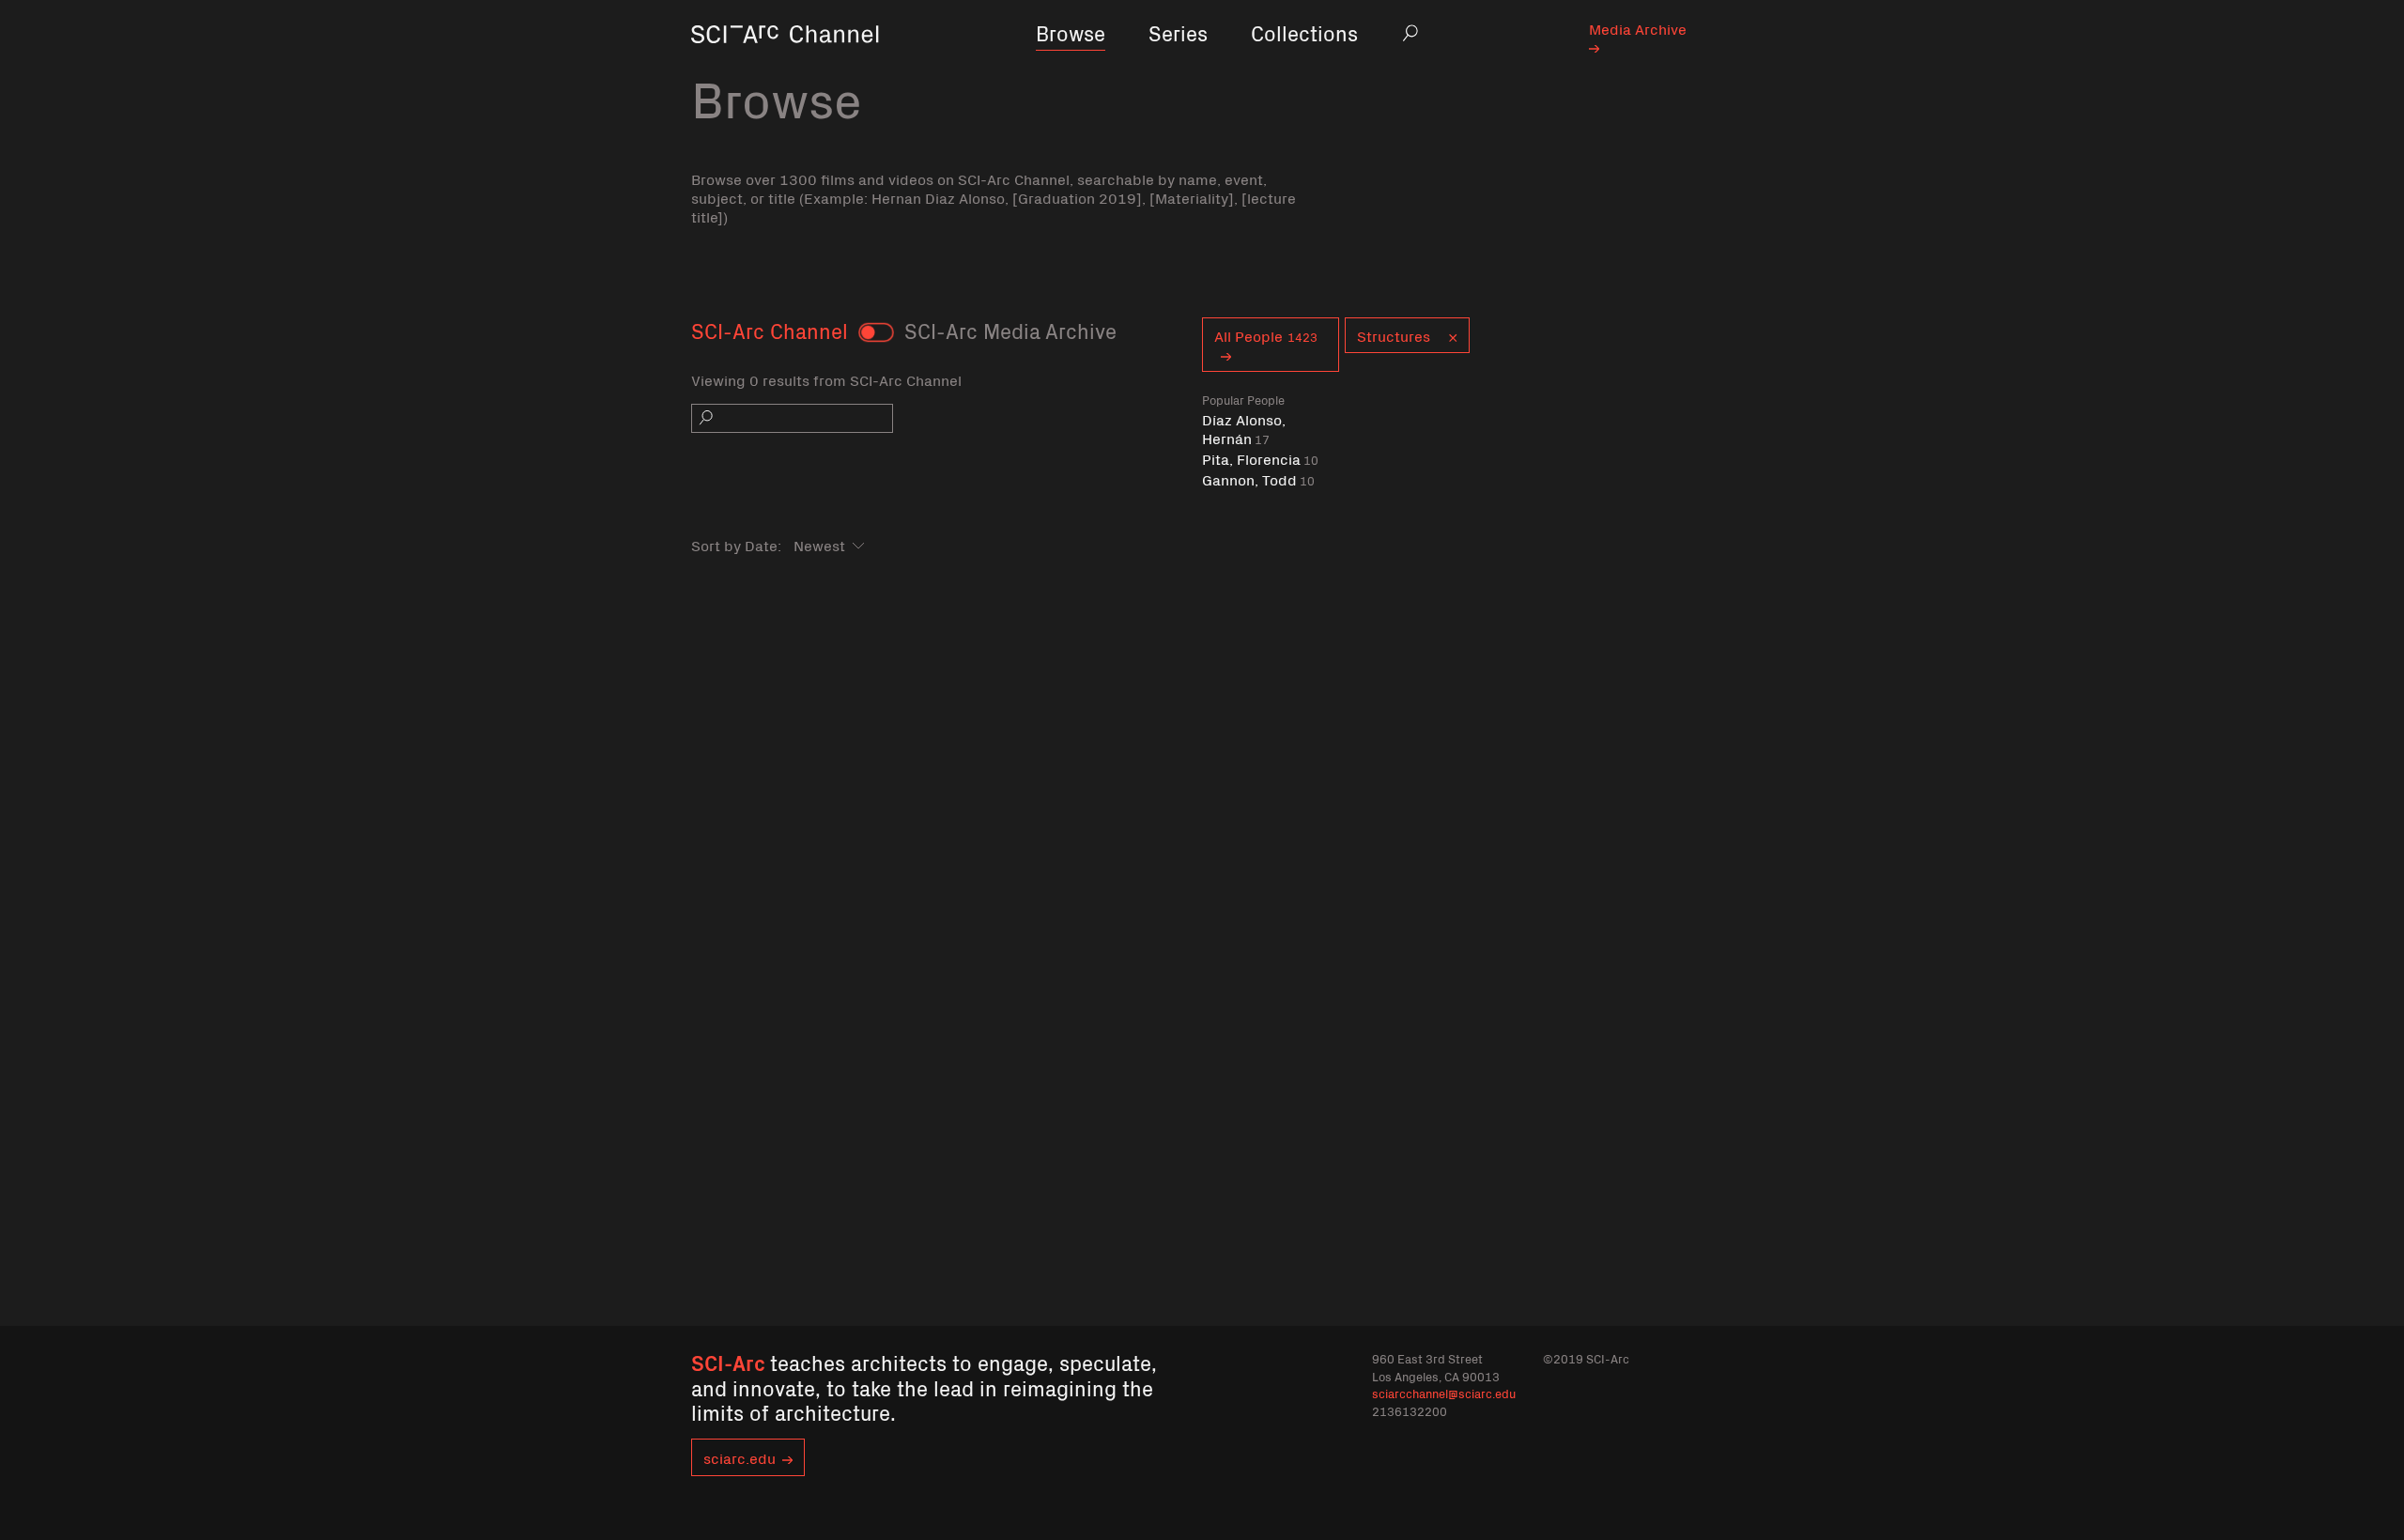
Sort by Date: (736, 545)
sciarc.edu (740, 1457)
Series (1178, 32)
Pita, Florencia (1260, 459)
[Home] (785, 61)
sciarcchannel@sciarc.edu (1444, 1393)
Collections (1304, 32)
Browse (1071, 32)
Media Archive (1638, 28)
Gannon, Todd (1258, 479)
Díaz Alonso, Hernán (1244, 429)
